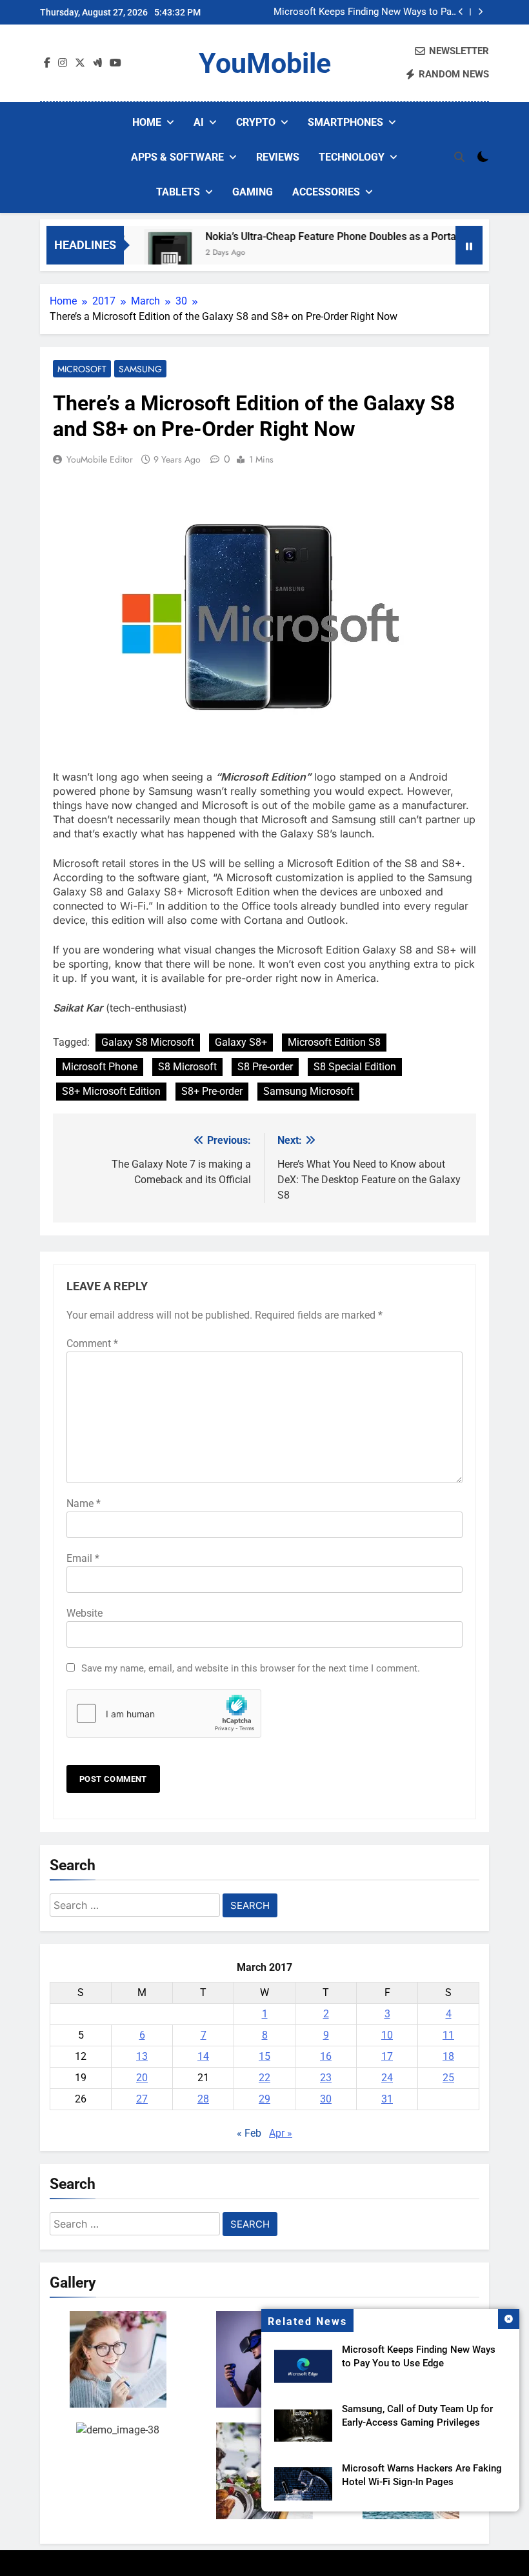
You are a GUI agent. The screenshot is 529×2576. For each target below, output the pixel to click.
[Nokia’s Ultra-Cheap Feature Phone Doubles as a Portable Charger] (142, 253)
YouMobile (265, 63)
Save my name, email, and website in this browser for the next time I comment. (251, 1668)
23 (326, 2078)
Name (84, 1503)
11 (448, 2035)
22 (264, 2078)
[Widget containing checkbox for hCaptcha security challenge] (164, 1713)
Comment (92, 1343)
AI (199, 122)
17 (387, 2056)
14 (203, 2056)
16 (326, 2056)
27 (142, 2099)
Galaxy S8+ (241, 1042)
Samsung (140, 369)
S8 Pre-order (265, 1067)
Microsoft (82, 369)
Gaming (253, 192)
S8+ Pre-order (212, 1091)
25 (448, 2078)
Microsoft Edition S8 (334, 1042)
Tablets (178, 192)
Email (83, 1558)
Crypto (256, 122)
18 (448, 2056)
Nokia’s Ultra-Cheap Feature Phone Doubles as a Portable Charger (331, 236)
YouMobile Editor (100, 459)
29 (264, 2099)
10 (387, 2035)
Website (85, 1613)
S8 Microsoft (187, 1067)
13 (142, 2056)
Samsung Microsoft (308, 1091)
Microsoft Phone (100, 1067)
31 (387, 2099)
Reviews (278, 157)
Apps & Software (177, 157)
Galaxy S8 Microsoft (148, 1042)
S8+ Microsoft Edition (111, 1091)
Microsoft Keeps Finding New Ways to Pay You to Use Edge (365, 12)
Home (147, 122)
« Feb (249, 2133)
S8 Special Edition (355, 1067)
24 (387, 2078)
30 (326, 2099)
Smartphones (345, 122)
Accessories (326, 192)
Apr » (281, 2133)
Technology (352, 157)
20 (142, 2078)
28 (203, 2099)
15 (264, 2056)
